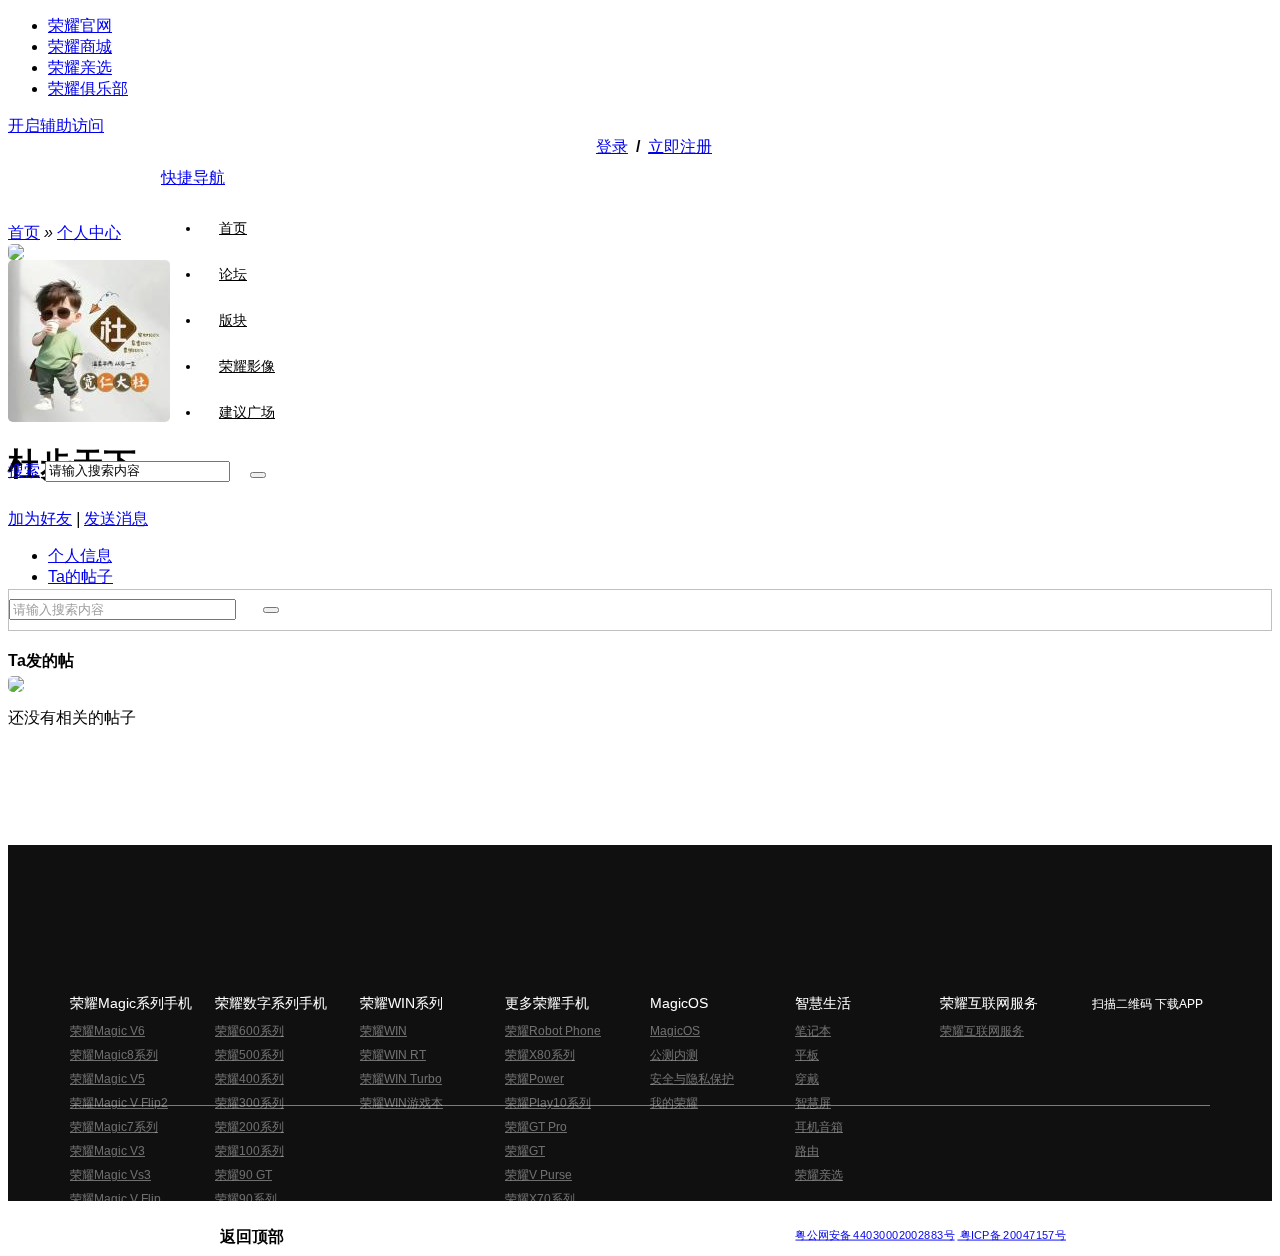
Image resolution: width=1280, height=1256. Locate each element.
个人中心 (89, 232)
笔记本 (813, 1031)
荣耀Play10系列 (548, 1103)
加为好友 (40, 518)
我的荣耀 (674, 1103)
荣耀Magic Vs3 (110, 1175)
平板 (807, 1055)
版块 (233, 320)
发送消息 (116, 518)
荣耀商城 (80, 46)
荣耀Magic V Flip (115, 1199)
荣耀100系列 (249, 1151)
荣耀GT (525, 1151)
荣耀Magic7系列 (114, 1127)
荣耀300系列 (249, 1103)
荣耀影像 (247, 366)
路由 (807, 1151)
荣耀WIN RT (393, 1055)
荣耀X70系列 (540, 1199)
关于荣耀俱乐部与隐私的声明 (406, 1219)
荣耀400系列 (249, 1079)
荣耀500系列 (249, 1055)
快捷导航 (193, 177)
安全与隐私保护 (692, 1079)
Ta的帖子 (80, 576)
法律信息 (574, 1219)
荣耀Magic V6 (107, 1031)
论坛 (233, 274)
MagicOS (675, 1031)
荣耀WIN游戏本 (401, 1103)
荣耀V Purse (538, 1175)
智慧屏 (813, 1103)
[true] (258, 475)
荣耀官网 (80, 25)
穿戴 (807, 1079)
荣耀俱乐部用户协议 (273, 1219)
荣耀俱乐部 (88, 88)
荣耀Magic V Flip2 (119, 1103)
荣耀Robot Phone (553, 1031)
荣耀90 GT (243, 1175)
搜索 (24, 470)
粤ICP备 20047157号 (1011, 1235)
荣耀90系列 (246, 1199)
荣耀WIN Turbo (401, 1079)
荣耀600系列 (249, 1031)
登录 (612, 146)
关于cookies (517, 1219)
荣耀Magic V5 (107, 1079)
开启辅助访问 (56, 125)
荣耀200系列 (249, 1127)
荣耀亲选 (80, 67)
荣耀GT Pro (536, 1127)
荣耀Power (534, 1079)
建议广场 (247, 412)
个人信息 (80, 555)
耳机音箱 (819, 1127)
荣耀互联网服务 (982, 1031)
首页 (233, 228)
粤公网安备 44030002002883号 (874, 1235)
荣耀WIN (383, 1031)
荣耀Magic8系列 (114, 1055)
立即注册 (680, 146)
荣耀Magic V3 (107, 1151)
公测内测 (674, 1055)
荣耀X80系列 (540, 1055)
